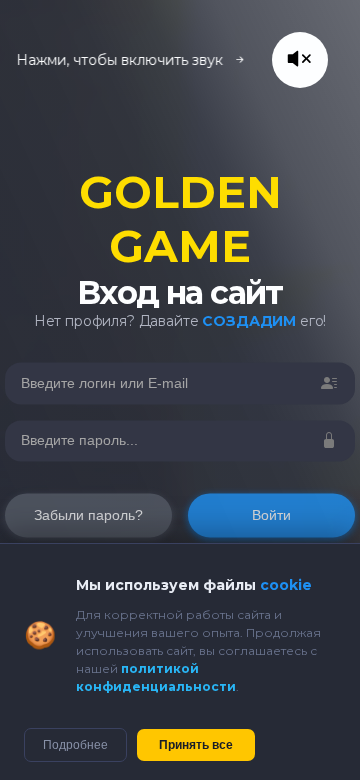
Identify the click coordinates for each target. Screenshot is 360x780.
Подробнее (75, 745)
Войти (271, 516)
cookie (286, 585)
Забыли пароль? (88, 516)
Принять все (196, 745)
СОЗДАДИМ (249, 321)
